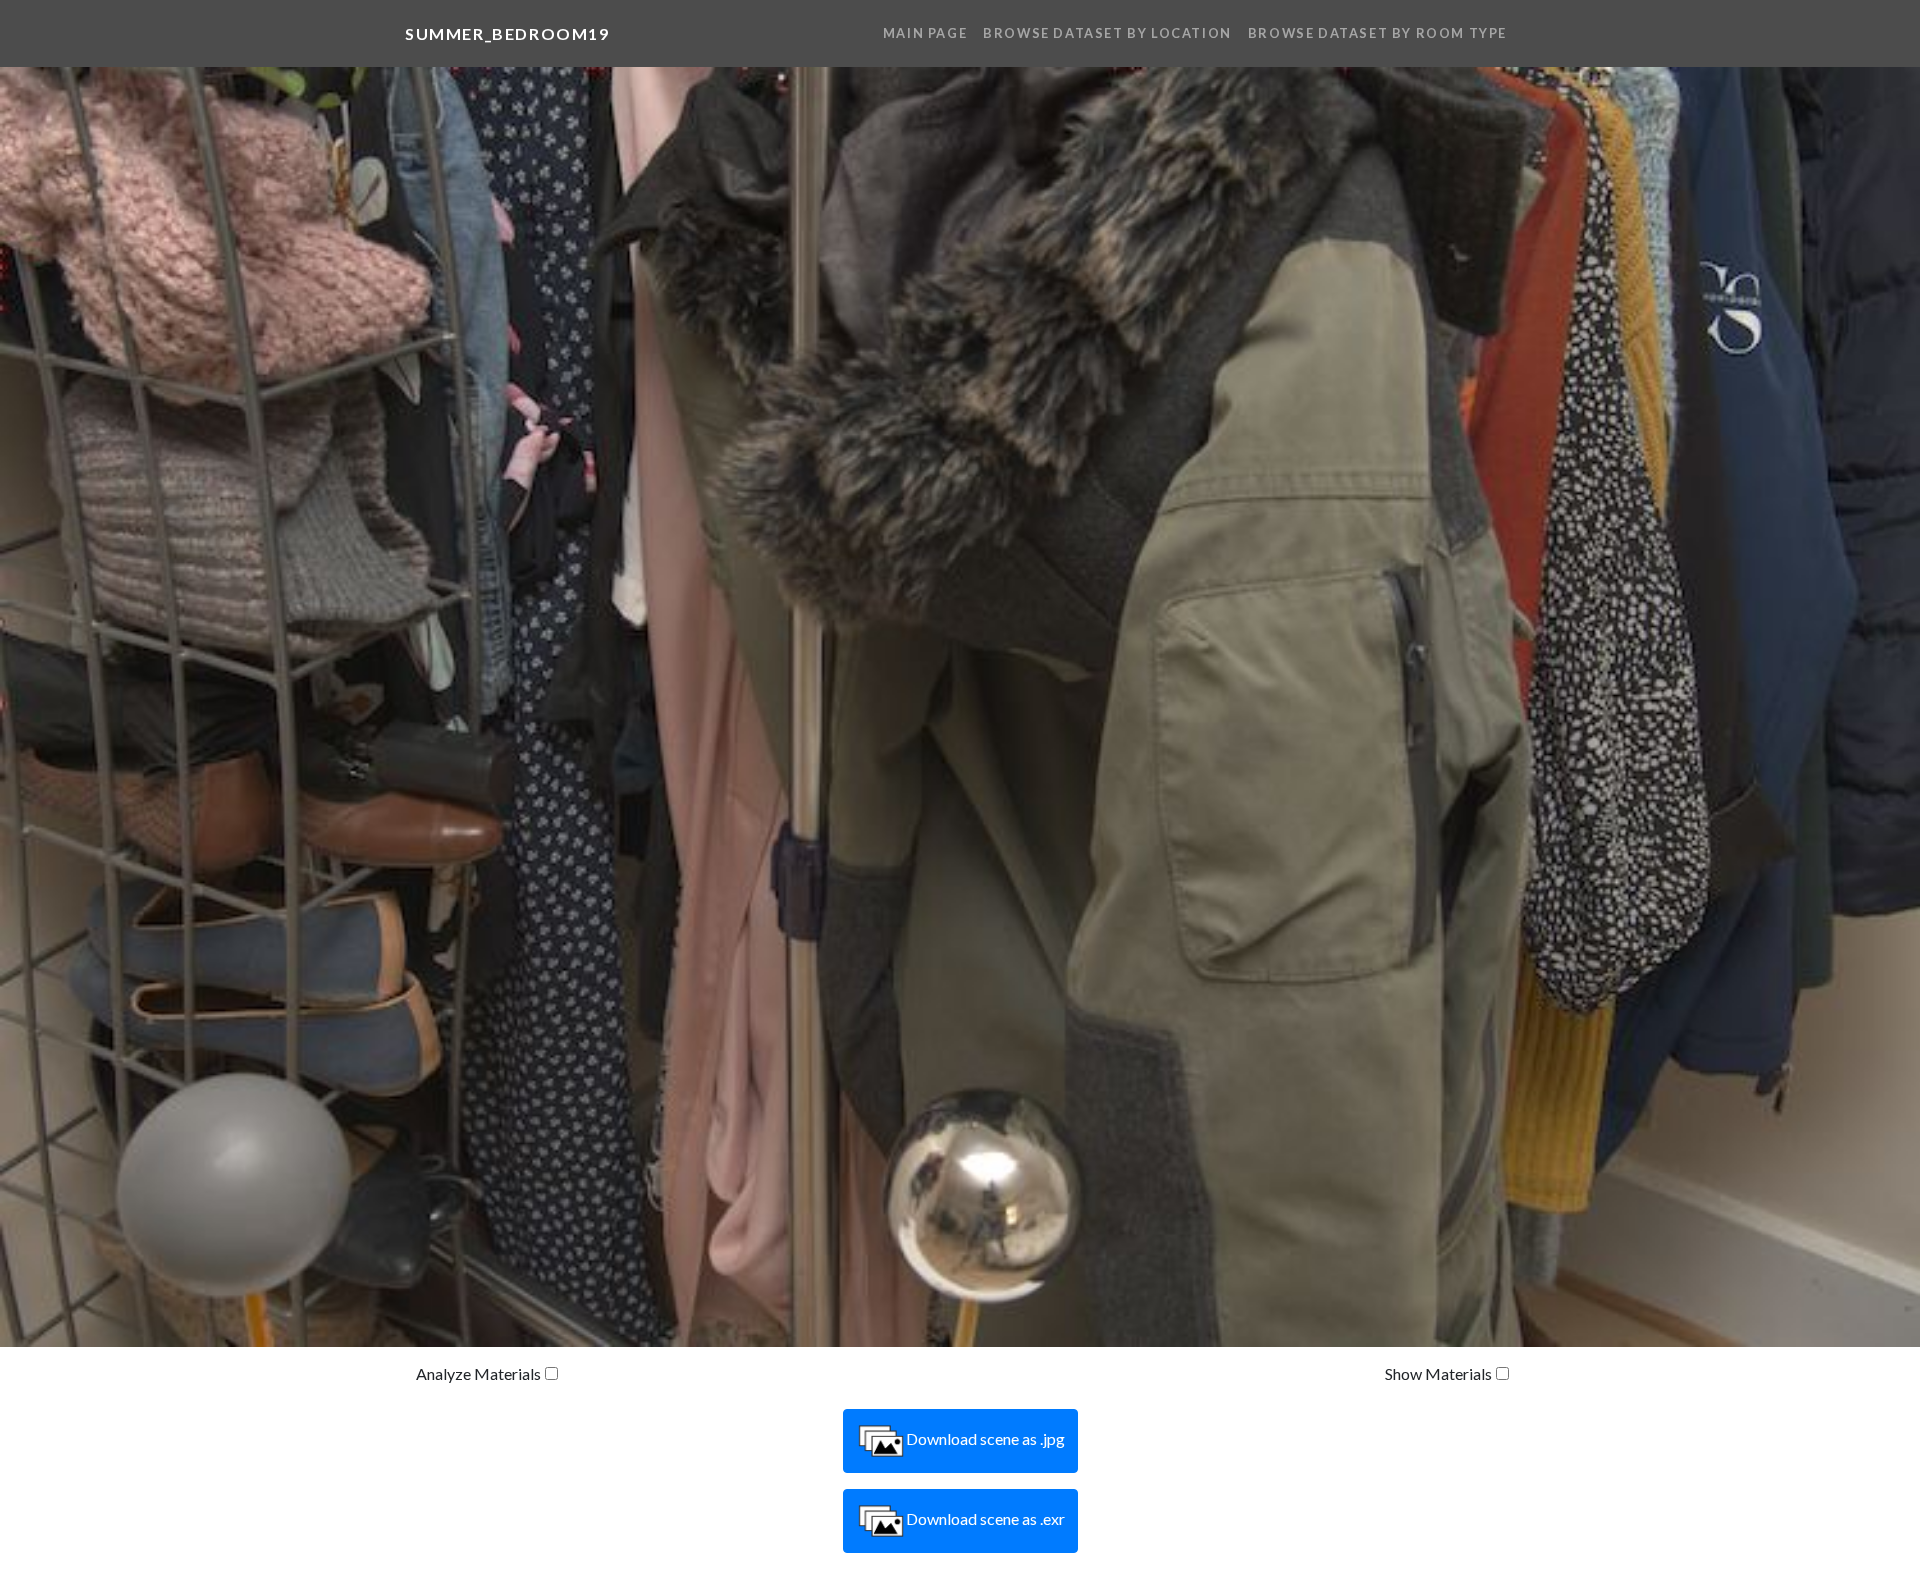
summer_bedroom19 (507, 33)
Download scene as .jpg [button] (985, 1438)
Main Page (925, 33)
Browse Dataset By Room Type (1377, 33)
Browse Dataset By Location (1107, 33)
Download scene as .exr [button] (985, 1518)
